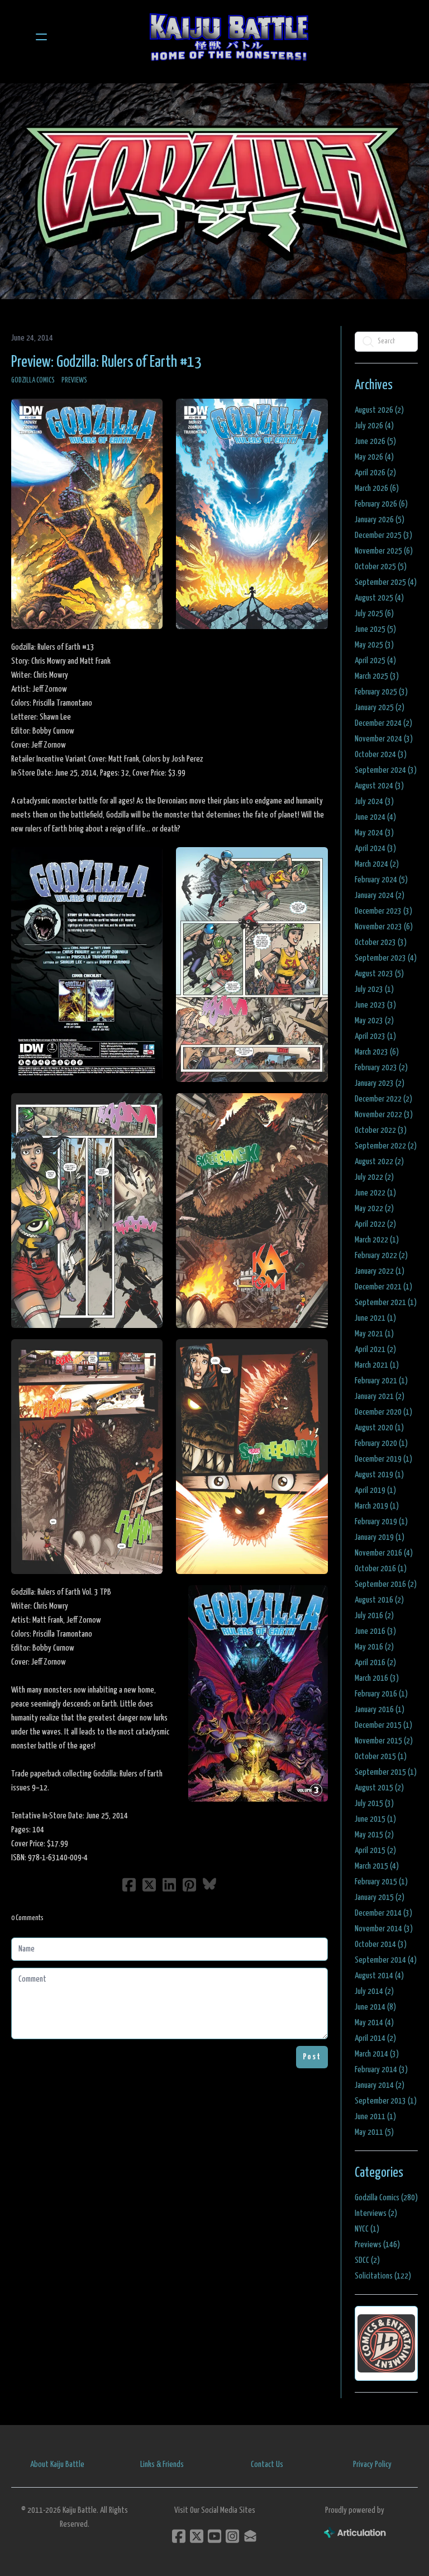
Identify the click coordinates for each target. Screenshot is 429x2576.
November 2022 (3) (384, 1115)
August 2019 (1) (379, 1475)
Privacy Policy (372, 2464)
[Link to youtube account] (214, 2536)
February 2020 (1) (381, 1443)
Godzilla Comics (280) (386, 2198)
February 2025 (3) (381, 692)
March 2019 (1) (377, 1506)
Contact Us (267, 2464)
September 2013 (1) (386, 2101)
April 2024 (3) (375, 849)
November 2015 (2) (384, 1741)
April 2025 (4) (375, 661)
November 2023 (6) (384, 927)
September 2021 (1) (386, 1303)
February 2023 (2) (381, 1068)
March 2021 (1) (377, 1365)
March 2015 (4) (377, 1866)
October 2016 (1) (381, 1569)
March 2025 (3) (377, 676)
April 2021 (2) (375, 1350)
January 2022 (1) (380, 1271)
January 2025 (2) (380, 708)
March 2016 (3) (377, 1678)
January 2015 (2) (380, 1897)
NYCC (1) (367, 2229)
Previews (74, 381)
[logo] (229, 37)
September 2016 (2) (386, 1584)
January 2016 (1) (380, 1710)
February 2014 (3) (381, 2070)
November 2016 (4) (384, 1553)
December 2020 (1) (383, 1412)
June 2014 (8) (375, 2007)
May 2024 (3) (374, 833)
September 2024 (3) (386, 770)
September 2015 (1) (386, 1772)
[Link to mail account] (250, 2536)
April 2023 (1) (375, 1036)
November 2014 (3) (384, 1929)
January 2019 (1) (380, 1537)
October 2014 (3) (381, 1944)
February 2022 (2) (381, 1256)
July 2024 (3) (374, 802)
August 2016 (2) (379, 1600)
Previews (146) (377, 2245)
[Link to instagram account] (232, 2536)
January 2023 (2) (380, 1083)
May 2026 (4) (374, 457)
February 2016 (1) (381, 1694)
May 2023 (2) (374, 1021)
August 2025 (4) (379, 598)
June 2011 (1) (375, 2117)
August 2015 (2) (379, 1788)
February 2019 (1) (381, 1522)
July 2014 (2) (374, 1991)
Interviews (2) (376, 2213)
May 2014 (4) (374, 2023)
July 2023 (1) (374, 989)
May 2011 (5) (374, 2132)
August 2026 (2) (379, 410)
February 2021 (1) (381, 1381)
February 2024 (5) (381, 880)
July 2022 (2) (374, 1177)
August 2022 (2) (379, 1162)
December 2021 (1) (383, 1287)
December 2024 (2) (383, 723)
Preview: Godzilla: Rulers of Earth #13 (106, 362)
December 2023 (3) (383, 911)
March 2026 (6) (377, 488)
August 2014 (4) (379, 1976)
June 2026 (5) (375, 441)
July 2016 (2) (374, 1616)
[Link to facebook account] (179, 2536)
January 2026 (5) (380, 520)
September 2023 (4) (386, 958)
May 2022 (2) (374, 1209)
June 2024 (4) (375, 817)
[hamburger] (41, 37)
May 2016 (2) (374, 1647)
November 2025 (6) (384, 551)
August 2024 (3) (379, 786)
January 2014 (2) (380, 2085)
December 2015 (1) (383, 1725)
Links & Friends (162, 2464)
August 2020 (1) (379, 1428)
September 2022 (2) (386, 1146)
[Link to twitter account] (197, 2536)
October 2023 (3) (381, 942)
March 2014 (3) (377, 2054)
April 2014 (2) (375, 2038)
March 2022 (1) (377, 1240)
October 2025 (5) (381, 567)
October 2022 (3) (381, 1130)
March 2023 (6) (377, 1052)
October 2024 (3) (381, 755)
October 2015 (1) (381, 1757)
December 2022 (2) (383, 1099)
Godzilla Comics (33, 381)
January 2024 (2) (380, 895)
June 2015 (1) (375, 1819)
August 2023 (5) (379, 974)
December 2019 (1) (383, 1459)
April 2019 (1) (375, 1490)
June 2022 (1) (375, 1193)
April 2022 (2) (375, 1224)
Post (312, 2057)
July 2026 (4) (374, 426)
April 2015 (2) (375, 1851)
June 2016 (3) (375, 1631)
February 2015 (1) (381, 1882)
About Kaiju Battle (57, 2464)
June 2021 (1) (375, 1318)
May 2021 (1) (374, 1334)
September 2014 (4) (386, 1960)
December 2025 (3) (383, 535)
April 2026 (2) (375, 473)
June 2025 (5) (375, 629)
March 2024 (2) (377, 864)
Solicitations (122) (383, 2276)
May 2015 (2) (374, 1835)
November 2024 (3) (384, 739)
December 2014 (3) (383, 1913)
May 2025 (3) (374, 645)
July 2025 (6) (374, 614)
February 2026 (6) (381, 504)
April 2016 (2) (375, 1663)
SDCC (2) (367, 2260)
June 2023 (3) (375, 1005)
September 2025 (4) (386, 582)
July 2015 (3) (374, 1804)
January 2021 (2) (380, 1396)
